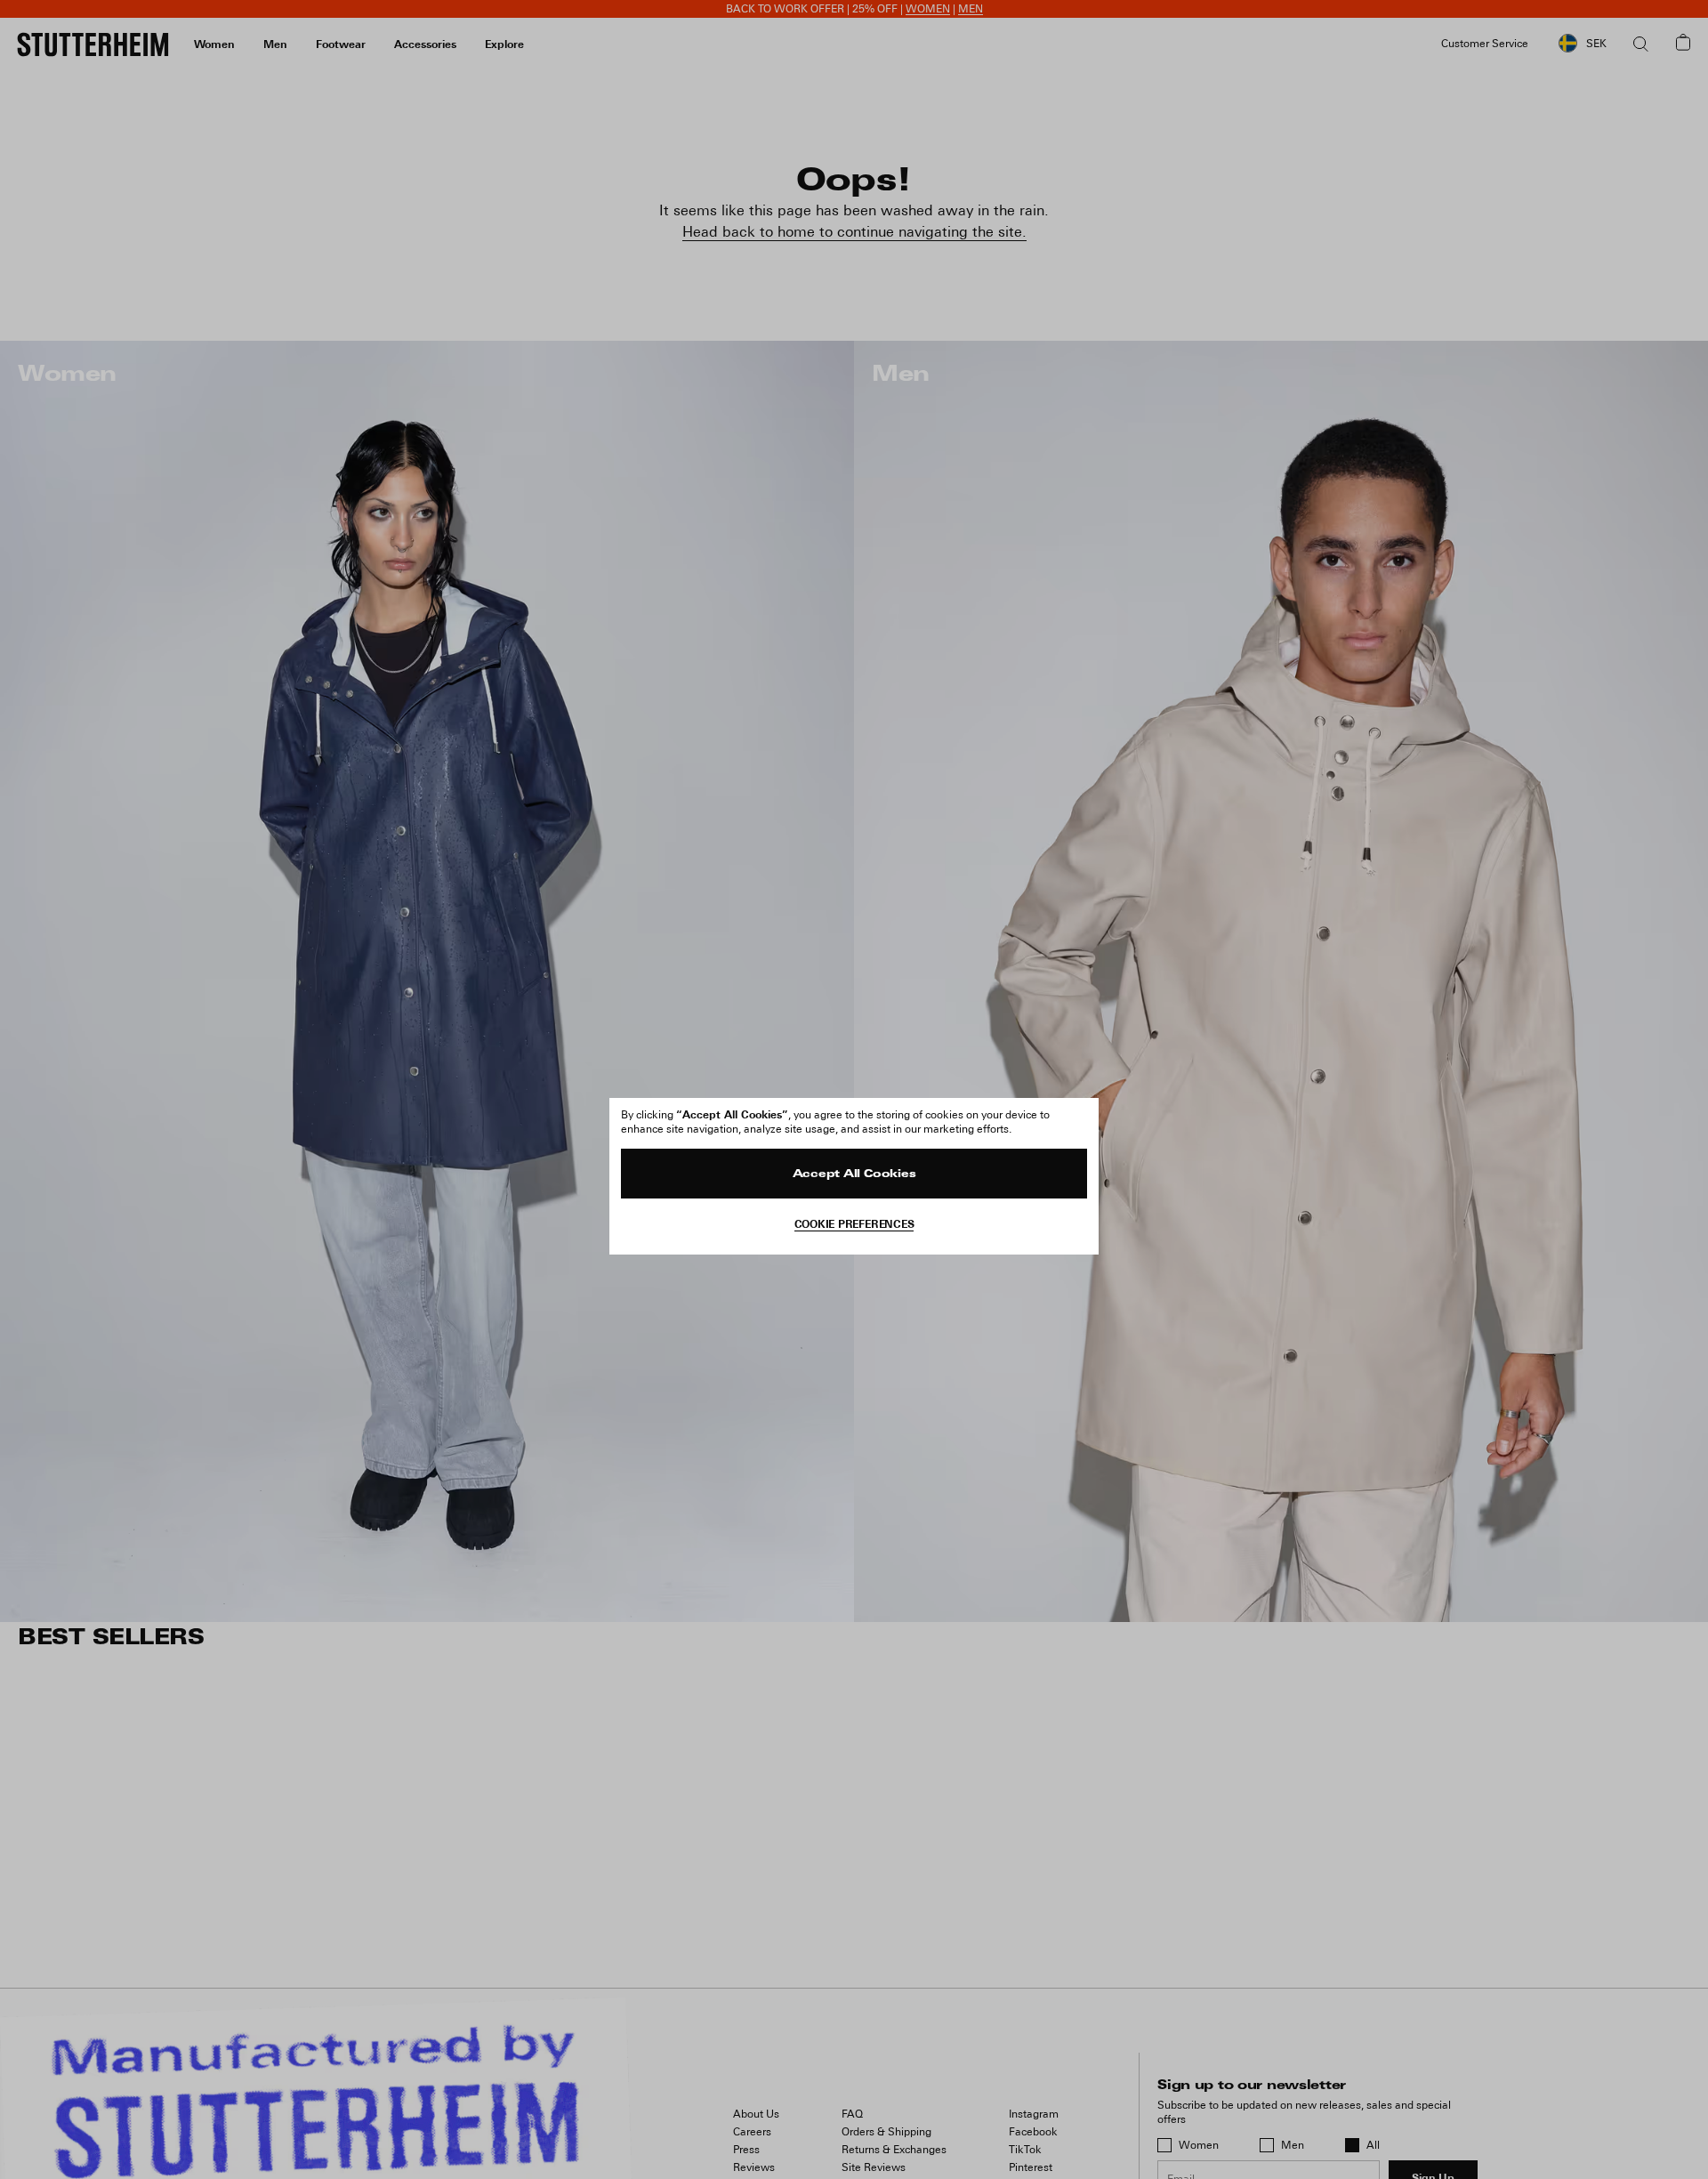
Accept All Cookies (854, 1174)
